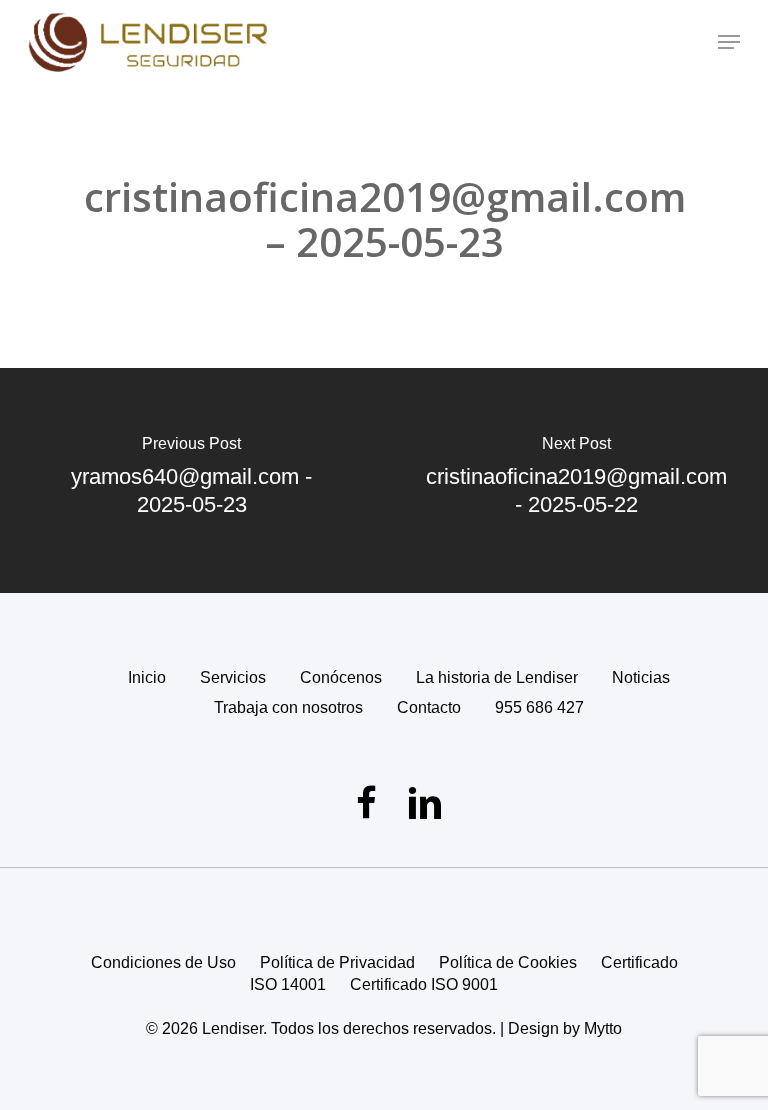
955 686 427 (539, 707)
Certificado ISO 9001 (424, 984)
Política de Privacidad (337, 962)
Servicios (233, 677)
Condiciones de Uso (163, 962)
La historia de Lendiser (497, 677)
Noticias (641, 677)
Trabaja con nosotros (288, 707)
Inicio (147, 677)
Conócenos (341, 677)
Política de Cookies (508, 962)
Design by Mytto (565, 1028)
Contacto (429, 707)
